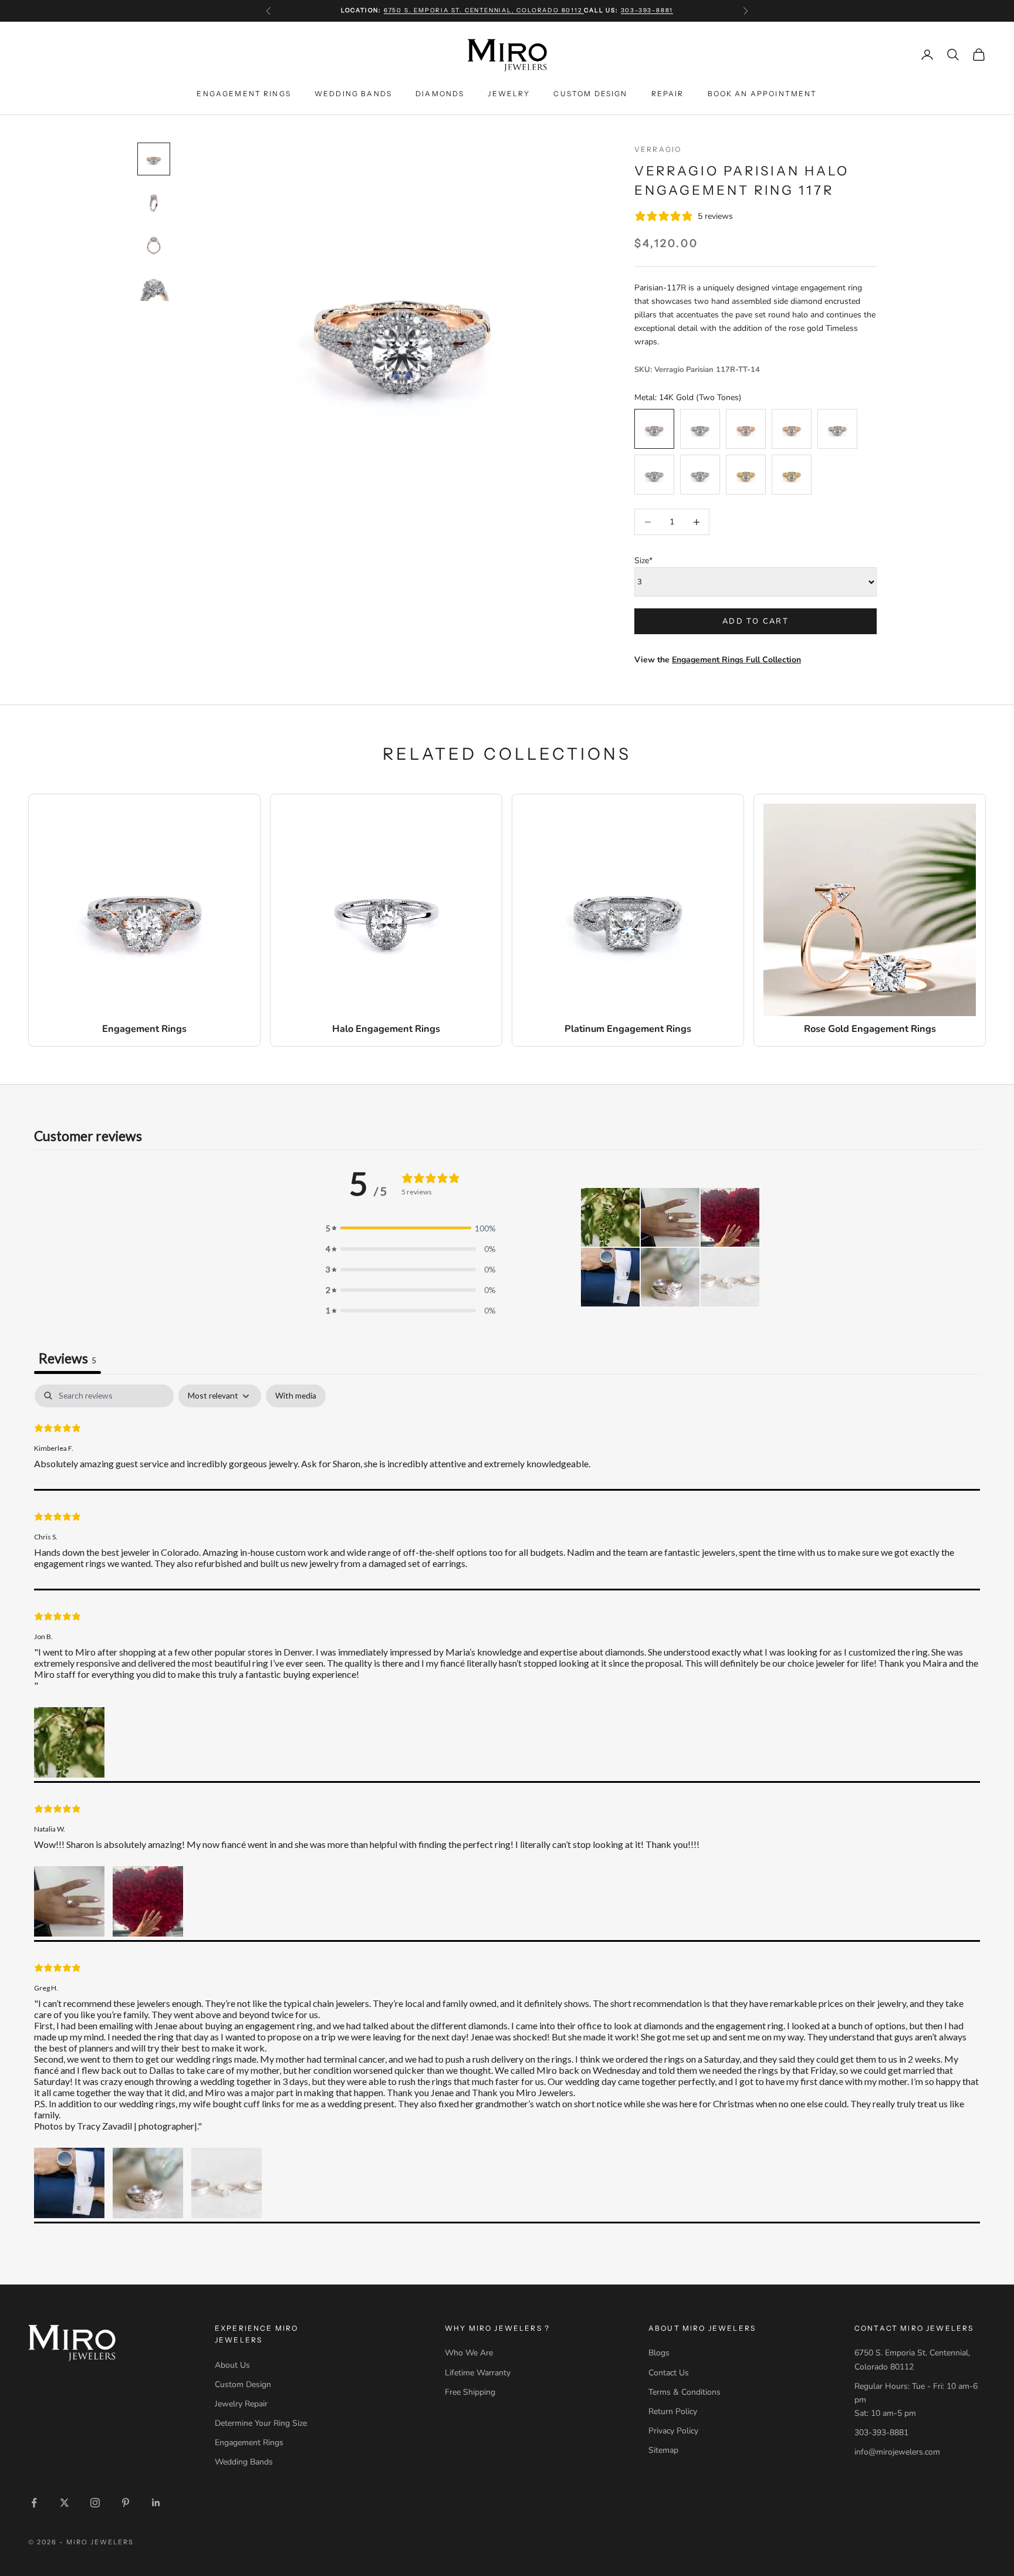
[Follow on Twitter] (65, 2503)
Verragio (658, 149)
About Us (232, 2365)
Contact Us (669, 2373)
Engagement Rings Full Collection (736, 660)
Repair (668, 93)
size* (643, 561)
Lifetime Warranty (478, 2373)
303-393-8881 (647, 10)
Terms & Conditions (685, 2392)
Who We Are (469, 2353)
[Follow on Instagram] (95, 2503)
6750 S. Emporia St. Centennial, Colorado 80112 (484, 10)
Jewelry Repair (241, 2404)
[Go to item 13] (154, 159)
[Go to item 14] (154, 201)
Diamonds (440, 93)
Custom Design (590, 93)
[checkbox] (296, 1396)
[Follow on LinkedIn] (156, 2503)
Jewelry (509, 93)
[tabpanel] (507, 1804)
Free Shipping (470, 2392)
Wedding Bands (353, 93)
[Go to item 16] (154, 286)
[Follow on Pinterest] (126, 2503)
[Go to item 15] (154, 243)
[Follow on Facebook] (34, 2503)
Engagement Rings (244, 93)
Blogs (659, 2353)
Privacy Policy (673, 2431)
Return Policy (673, 2411)
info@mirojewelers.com (897, 2452)
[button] (610, 1217)
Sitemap (663, 2450)
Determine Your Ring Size (261, 2423)
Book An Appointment (763, 93)
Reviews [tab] (67, 1358)
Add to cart (756, 621)
